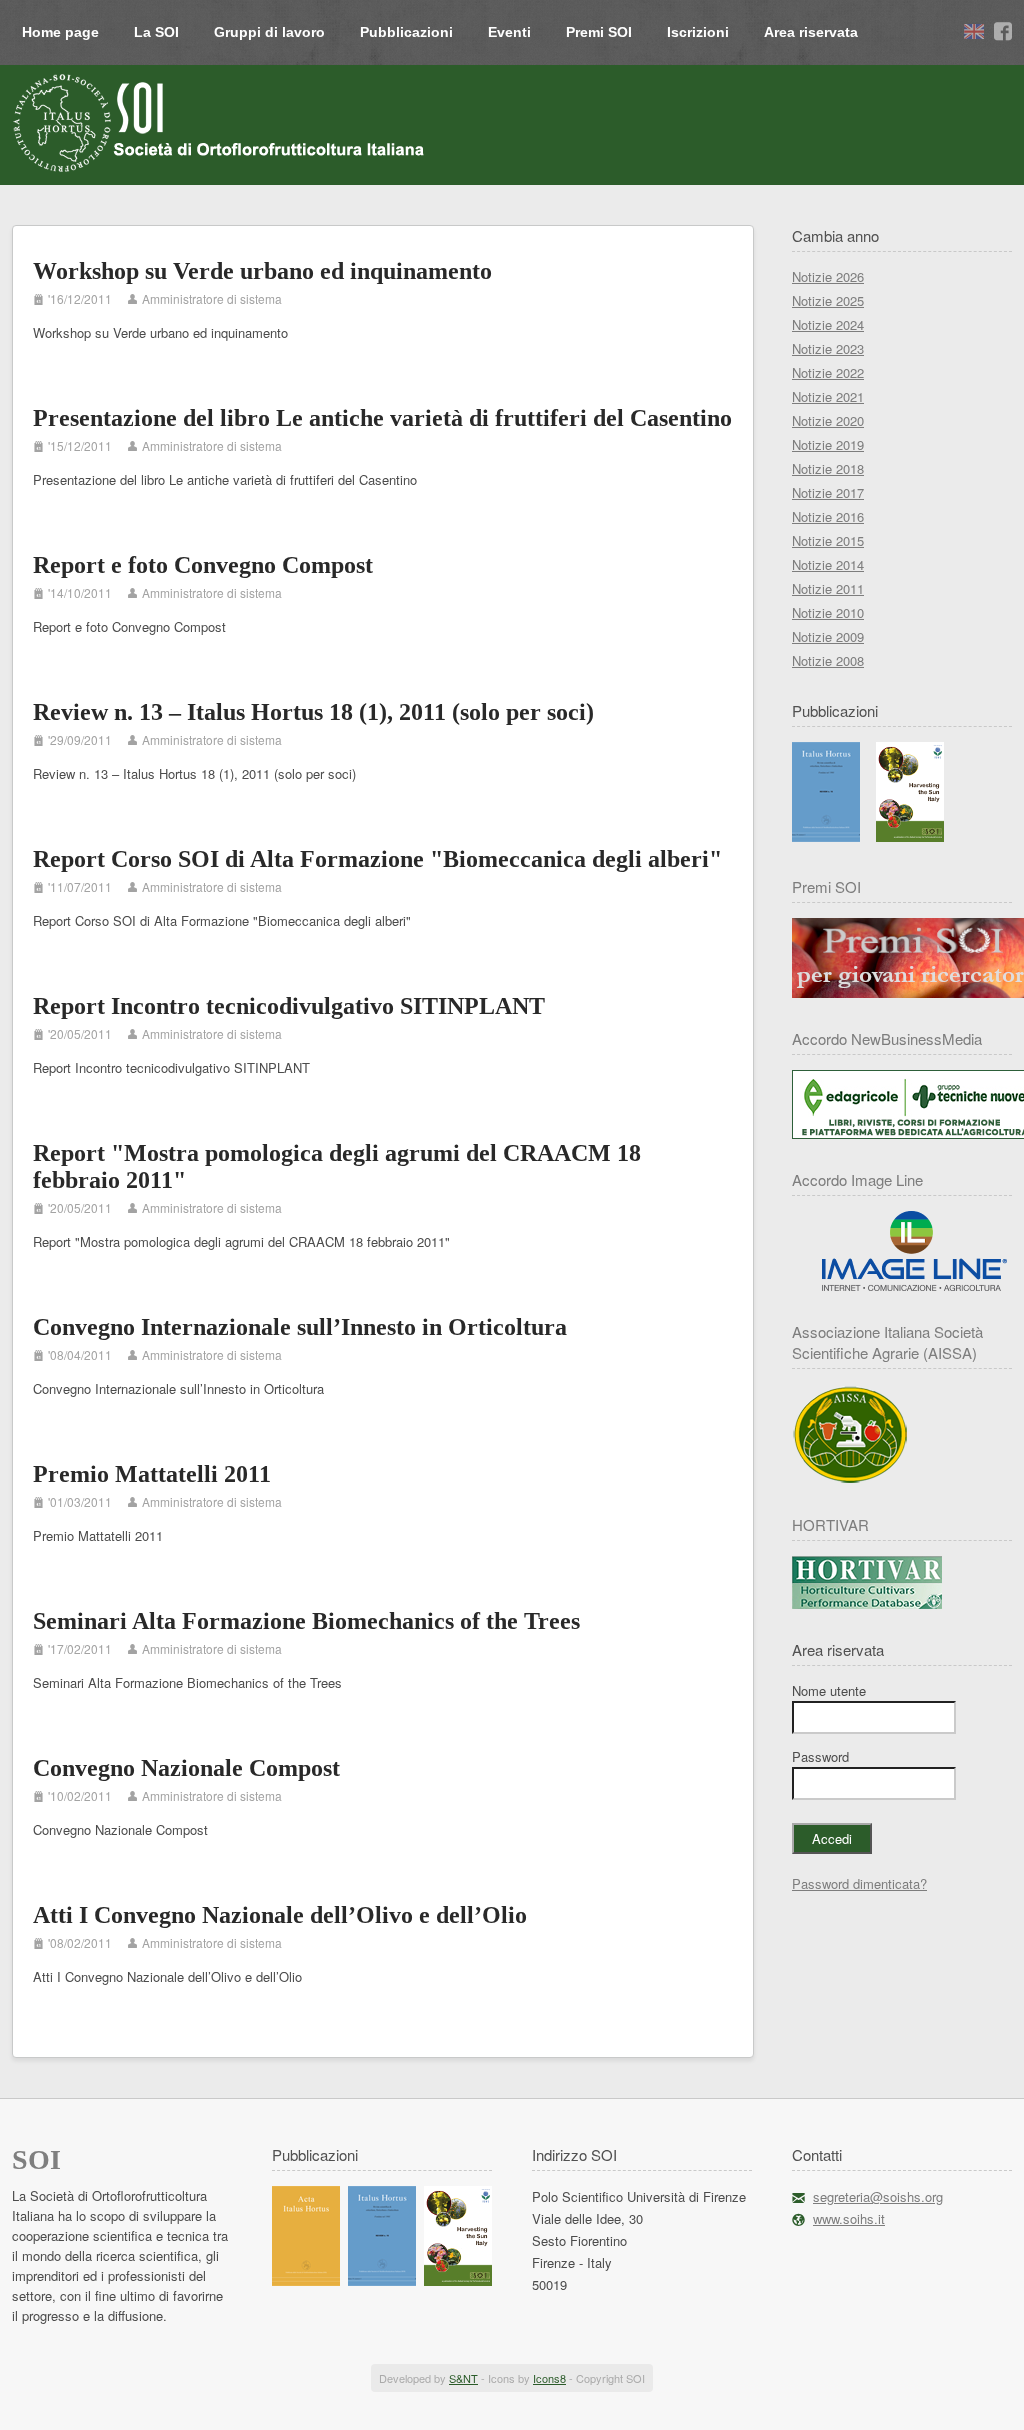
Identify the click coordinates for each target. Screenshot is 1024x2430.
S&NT (463, 2378)
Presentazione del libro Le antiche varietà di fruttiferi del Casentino (382, 418)
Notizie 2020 (828, 420)
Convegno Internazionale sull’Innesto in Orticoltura (300, 1327)
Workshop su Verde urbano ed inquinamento (262, 271)
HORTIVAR (830, 1524)
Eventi (509, 32)
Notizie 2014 (828, 564)
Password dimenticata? (859, 1883)
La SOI (156, 32)
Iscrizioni (698, 32)
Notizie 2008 (828, 660)
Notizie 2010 (828, 612)
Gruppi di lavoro (269, 32)
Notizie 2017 (828, 492)
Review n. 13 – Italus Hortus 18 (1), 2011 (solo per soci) (313, 712)
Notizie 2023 (828, 348)
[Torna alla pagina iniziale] (220, 123)
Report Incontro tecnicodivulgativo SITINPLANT (289, 1006)
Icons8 (549, 2378)
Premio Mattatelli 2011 (152, 1474)
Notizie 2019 (828, 444)
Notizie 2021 (828, 396)
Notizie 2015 (828, 540)
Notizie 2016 (828, 516)
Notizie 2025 (828, 300)
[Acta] (306, 2280)
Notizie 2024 (828, 324)
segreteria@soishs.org (878, 2196)
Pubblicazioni (406, 32)
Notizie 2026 (828, 276)
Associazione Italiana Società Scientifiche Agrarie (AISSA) (887, 1342)
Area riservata (811, 32)
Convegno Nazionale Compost (186, 1768)
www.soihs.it (849, 2218)
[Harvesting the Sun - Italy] (910, 836)
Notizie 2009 (828, 636)
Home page (60, 32)
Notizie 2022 (828, 372)
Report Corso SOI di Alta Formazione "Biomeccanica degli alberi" (377, 859)
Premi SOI (599, 32)
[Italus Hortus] (826, 836)
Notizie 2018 (828, 468)
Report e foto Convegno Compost (203, 565)
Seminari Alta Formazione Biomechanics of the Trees (306, 1621)
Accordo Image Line (857, 1179)
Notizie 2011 (828, 588)
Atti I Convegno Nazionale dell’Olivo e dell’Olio (280, 1915)
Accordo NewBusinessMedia (887, 1038)
